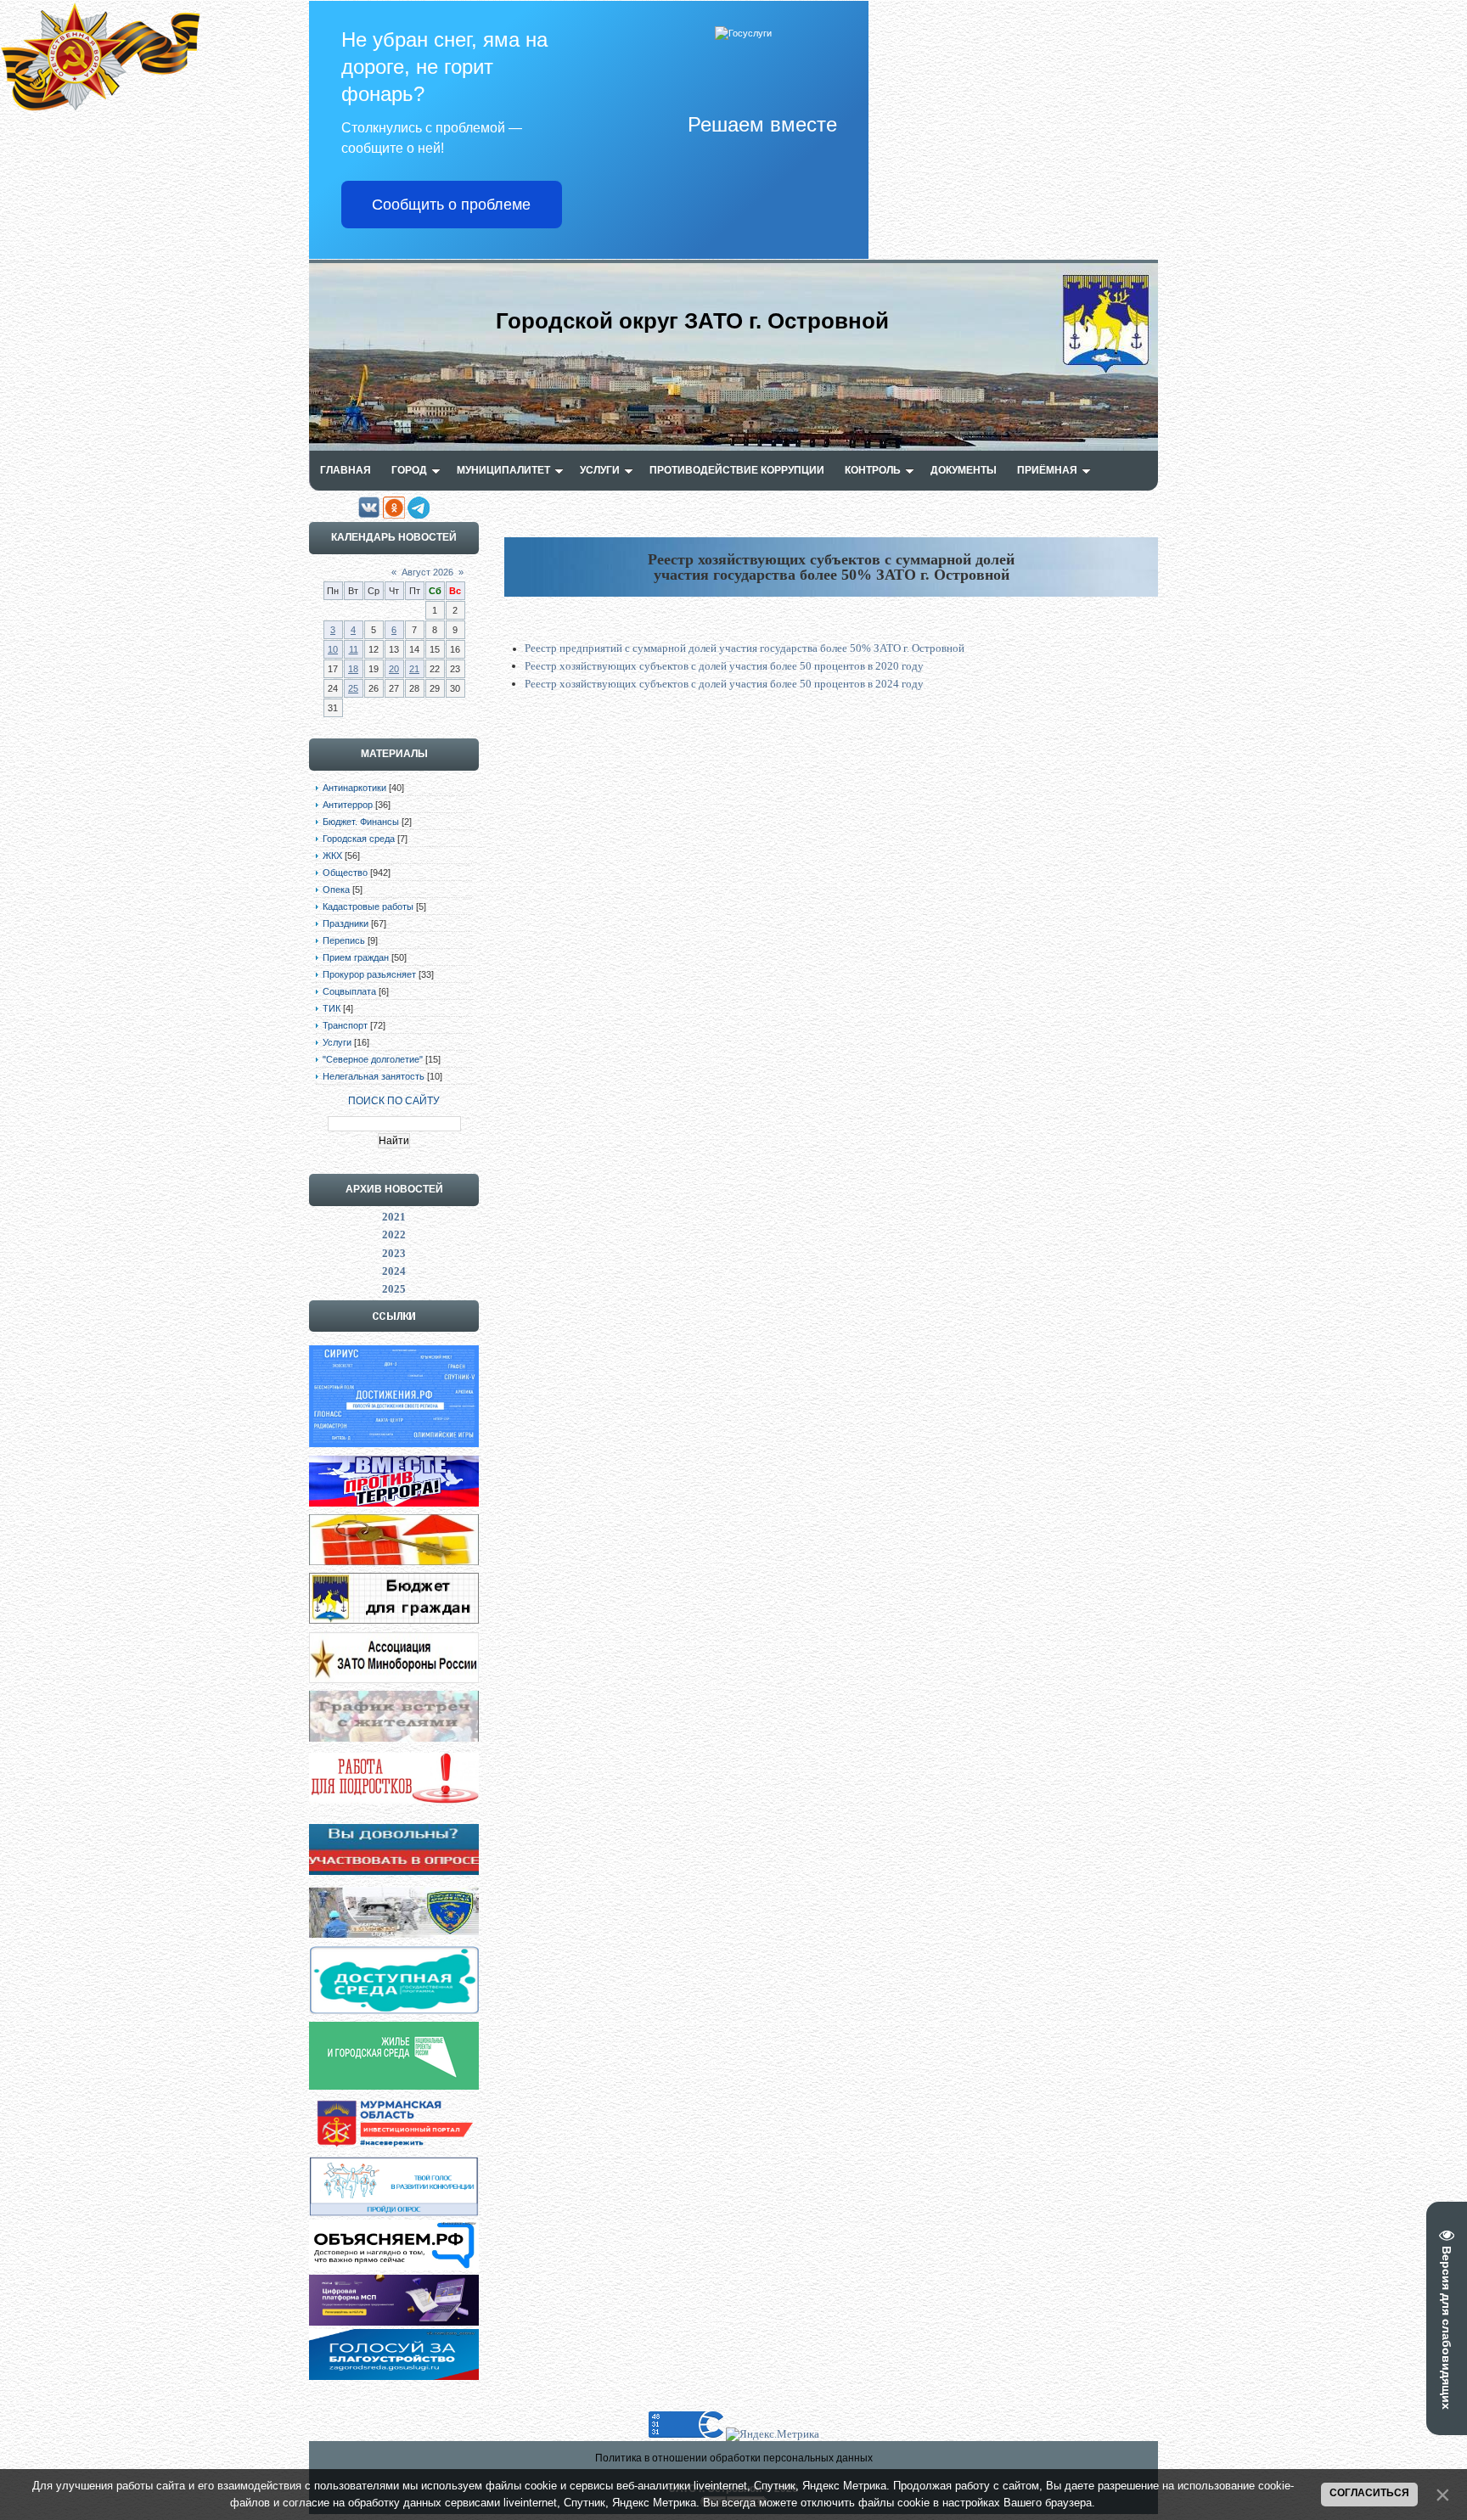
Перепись (344, 940)
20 (394, 669)
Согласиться (1369, 2493)
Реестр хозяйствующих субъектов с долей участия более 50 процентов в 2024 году (724, 684)
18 (353, 669)
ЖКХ (332, 856)
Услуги (337, 1042)
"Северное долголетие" (373, 1059)
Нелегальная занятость (374, 1076)
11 (354, 649)
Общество (345, 873)
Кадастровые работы (368, 906)
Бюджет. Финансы (361, 822)
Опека (336, 890)
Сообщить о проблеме (451, 205)
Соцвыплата (349, 991)
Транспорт (345, 1025)
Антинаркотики (354, 788)
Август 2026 (427, 572)
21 (414, 669)
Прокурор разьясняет (369, 974)
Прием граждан (356, 957)
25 (353, 688)
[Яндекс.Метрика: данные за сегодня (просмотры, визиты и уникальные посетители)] (773, 2434)
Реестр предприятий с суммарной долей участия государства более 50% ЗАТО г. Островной (745, 648)
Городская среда (359, 839)
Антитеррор (348, 805)
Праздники (346, 923)
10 (333, 649)
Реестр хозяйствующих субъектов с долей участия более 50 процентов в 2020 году (724, 666)
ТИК (332, 1008)
